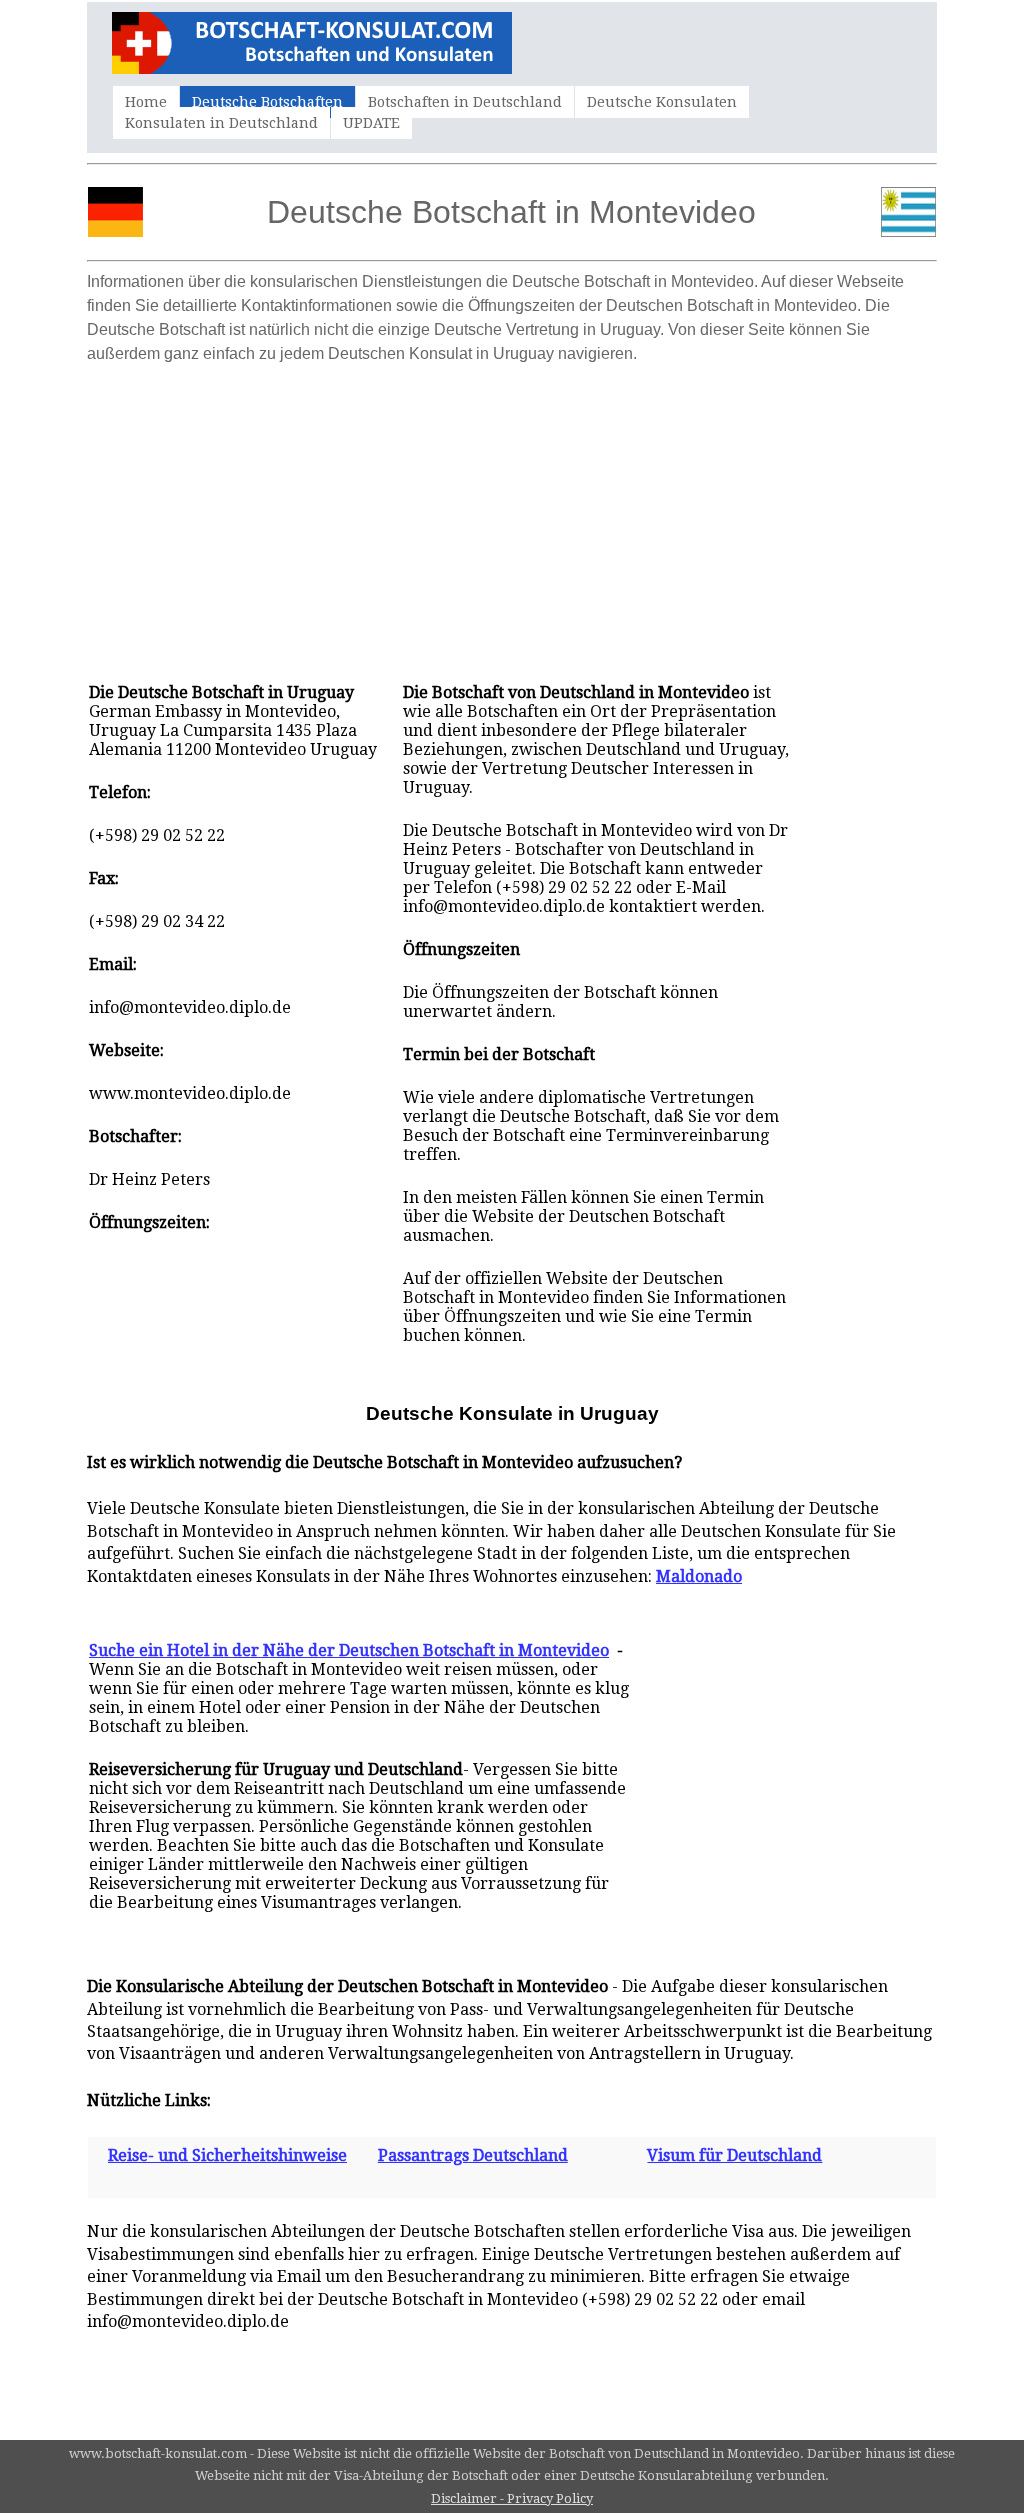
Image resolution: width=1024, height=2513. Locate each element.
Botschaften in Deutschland (465, 102)
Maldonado (699, 1576)
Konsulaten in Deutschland (221, 123)
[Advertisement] (512, 513)
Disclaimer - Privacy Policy (512, 2498)
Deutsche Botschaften (267, 102)
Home (146, 102)
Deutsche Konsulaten (662, 102)
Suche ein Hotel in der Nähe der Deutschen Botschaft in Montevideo (349, 1650)
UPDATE (371, 123)
